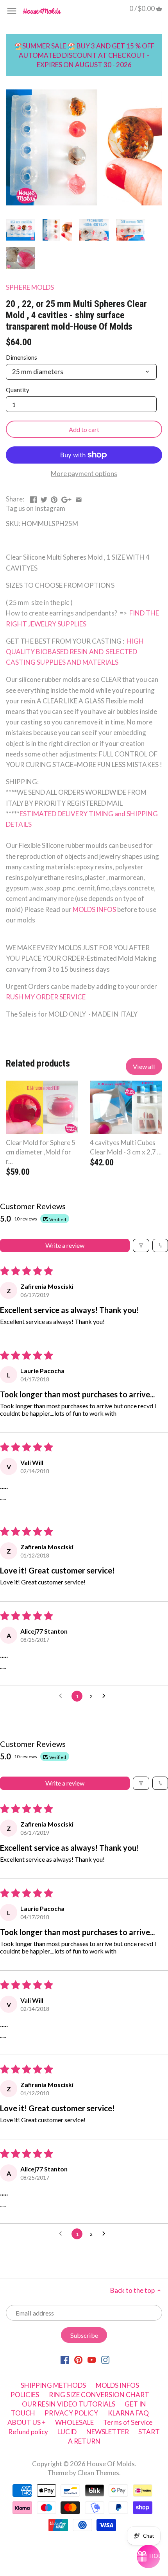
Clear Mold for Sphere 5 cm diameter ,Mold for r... (41, 1152)
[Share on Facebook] (33, 498)
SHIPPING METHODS (53, 2385)
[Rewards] (148, 2556)
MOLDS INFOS (95, 909)
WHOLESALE (74, 2422)
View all (144, 1066)
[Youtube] (92, 2359)
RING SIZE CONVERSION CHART (99, 2395)
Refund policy (28, 2432)
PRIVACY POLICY (71, 2413)
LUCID (68, 2432)
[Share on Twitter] (44, 498)
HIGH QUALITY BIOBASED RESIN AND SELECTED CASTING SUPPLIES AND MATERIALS (75, 652)
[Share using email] (79, 498)
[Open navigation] (12, 11)
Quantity (18, 390)
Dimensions (21, 357)
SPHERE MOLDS (30, 287)
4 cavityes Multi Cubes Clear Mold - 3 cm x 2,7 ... (126, 1147)
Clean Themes (98, 2473)
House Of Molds (111, 2464)
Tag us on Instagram (36, 508)
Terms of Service (128, 2422)
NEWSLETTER (108, 2432)
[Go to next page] (106, 1696)
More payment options (84, 474)
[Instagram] (105, 2359)
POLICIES (25, 2395)
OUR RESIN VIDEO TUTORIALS (69, 2404)
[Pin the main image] (54, 498)
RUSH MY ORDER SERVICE (46, 997)
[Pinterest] (78, 2359)
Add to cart (84, 429)
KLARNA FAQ (128, 2413)
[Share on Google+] (66, 498)
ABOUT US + (27, 2422)
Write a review (65, 1245)
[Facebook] (65, 2359)
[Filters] (141, 1245)
